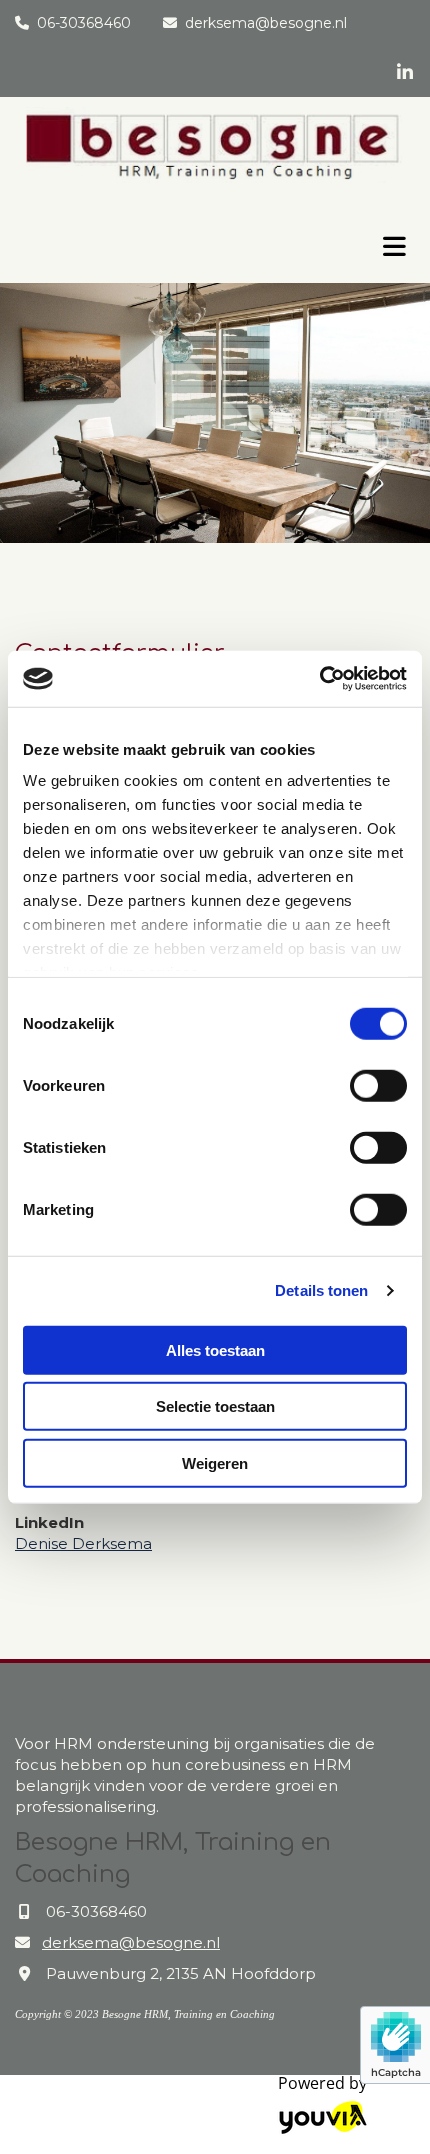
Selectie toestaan (215, 1406)
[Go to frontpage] (179, 238)
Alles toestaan (215, 1349)
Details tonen (321, 1290)
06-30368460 (84, 23)
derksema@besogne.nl (266, 23)
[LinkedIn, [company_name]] (404, 71)
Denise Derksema (83, 1543)
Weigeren (215, 1462)
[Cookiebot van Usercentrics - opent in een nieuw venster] (319, 679)
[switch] (378, 1085)
